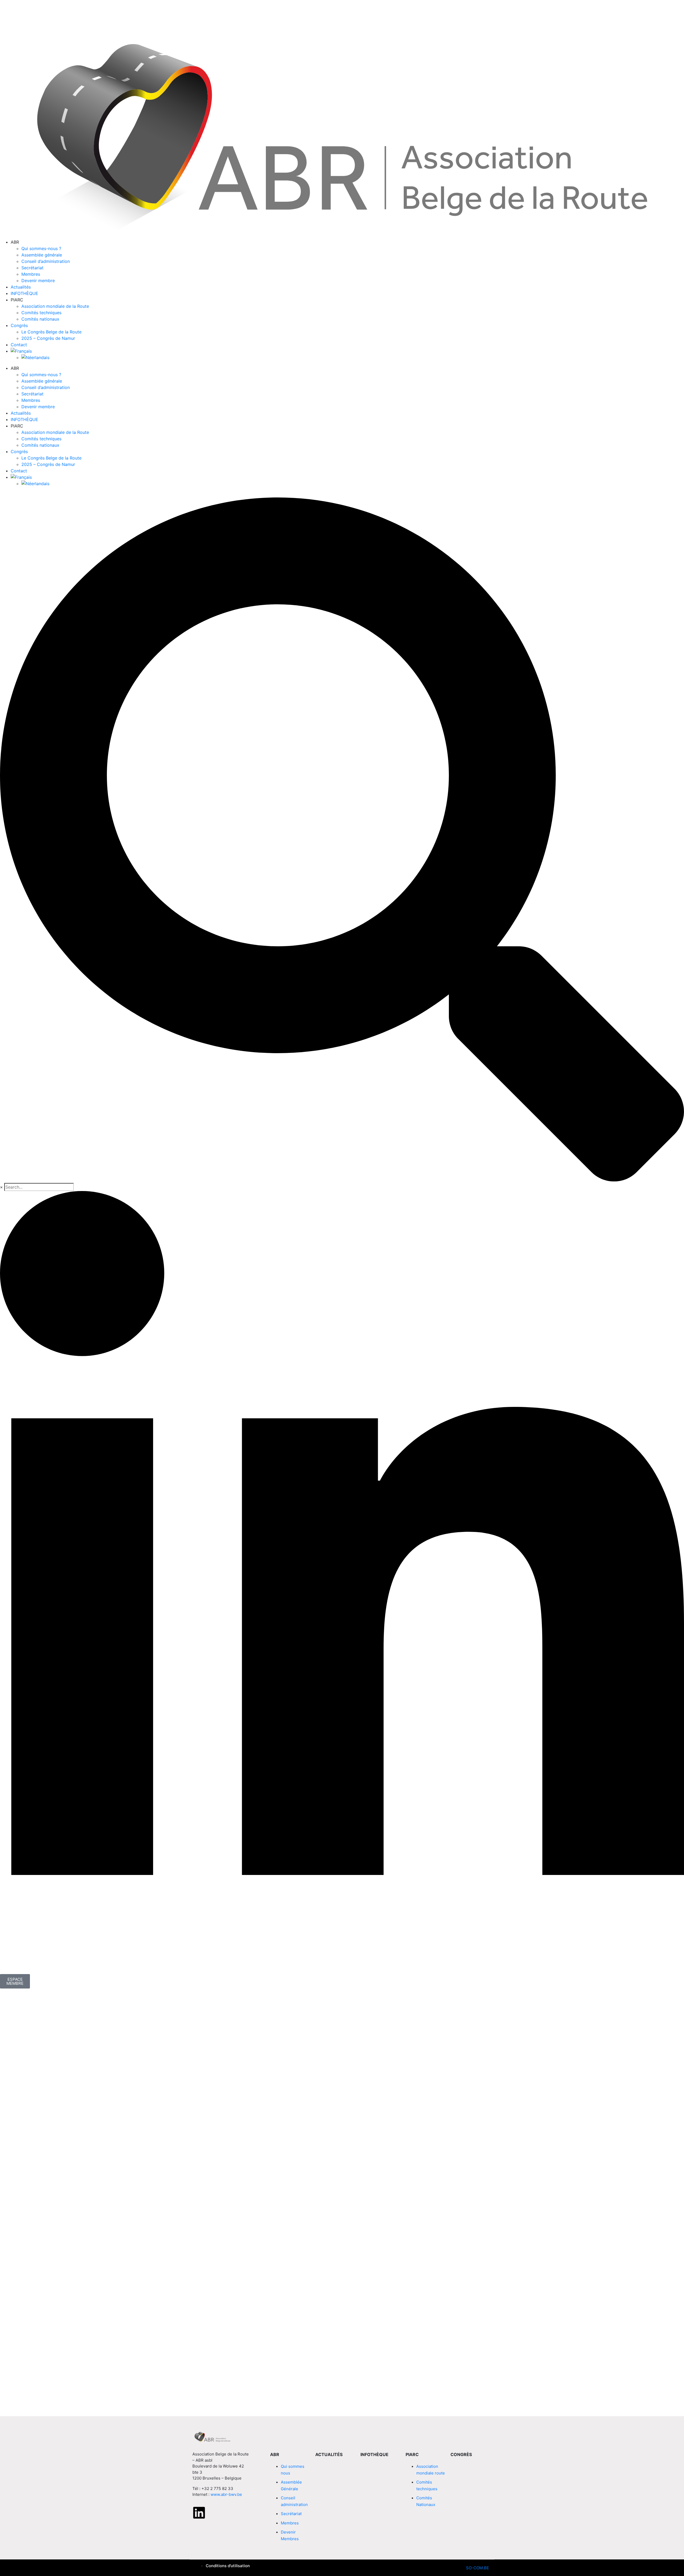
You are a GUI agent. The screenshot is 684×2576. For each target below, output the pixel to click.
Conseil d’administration (46, 261)
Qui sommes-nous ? (41, 248)
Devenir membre (38, 281)
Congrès (19, 325)
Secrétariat (32, 268)
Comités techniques (41, 313)
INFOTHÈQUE (24, 293)
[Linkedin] (199, 2513)
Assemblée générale (42, 255)
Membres (31, 274)
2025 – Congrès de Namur (48, 338)
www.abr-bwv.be (226, 2494)
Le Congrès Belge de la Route (51, 332)
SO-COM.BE (477, 2568)
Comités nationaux (40, 319)
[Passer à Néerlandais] (353, 357)
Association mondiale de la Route (55, 306)
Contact (19, 345)
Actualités (21, 287)
